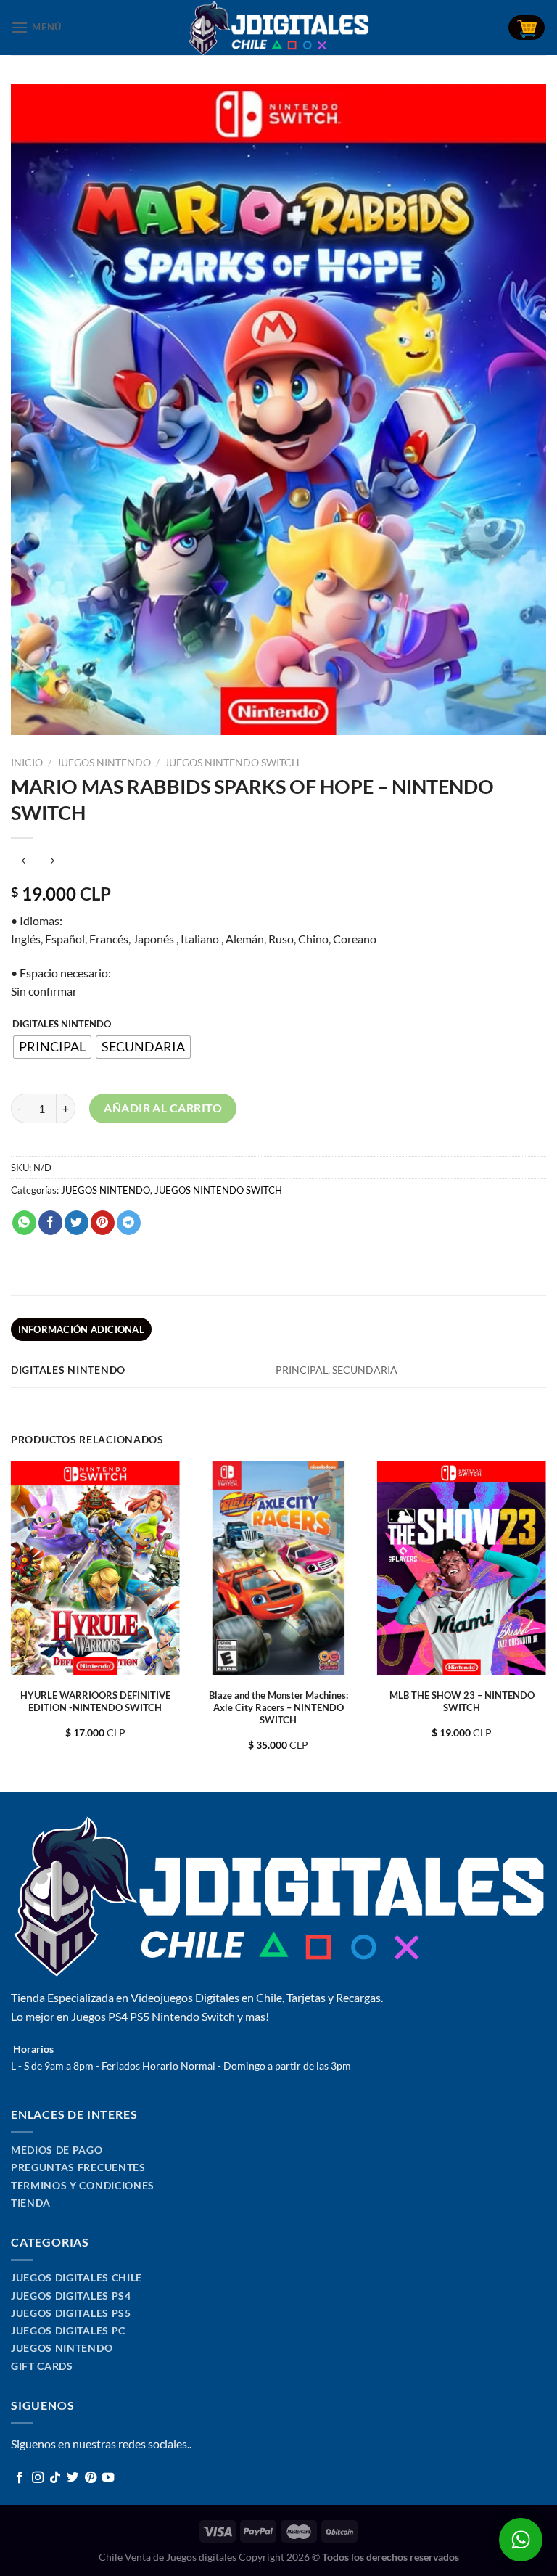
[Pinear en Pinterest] (103, 1223)
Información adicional (81, 1329)
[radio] (52, 1047)
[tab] (81, 1329)
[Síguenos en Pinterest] (91, 2478)
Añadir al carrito (163, 1108)
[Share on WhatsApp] (24, 1223)
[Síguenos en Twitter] (73, 2478)
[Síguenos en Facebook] (20, 2478)
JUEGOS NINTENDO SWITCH (232, 763)
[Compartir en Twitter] (77, 1223)
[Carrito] (527, 28)
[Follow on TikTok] (55, 2478)
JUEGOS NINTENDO (104, 763)
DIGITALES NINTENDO (62, 1025)
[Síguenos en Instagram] (38, 2478)
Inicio (27, 763)
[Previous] (12, 1625)
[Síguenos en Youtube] (108, 2478)
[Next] (545, 1625)
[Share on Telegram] (129, 1223)
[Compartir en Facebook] (50, 1223)
